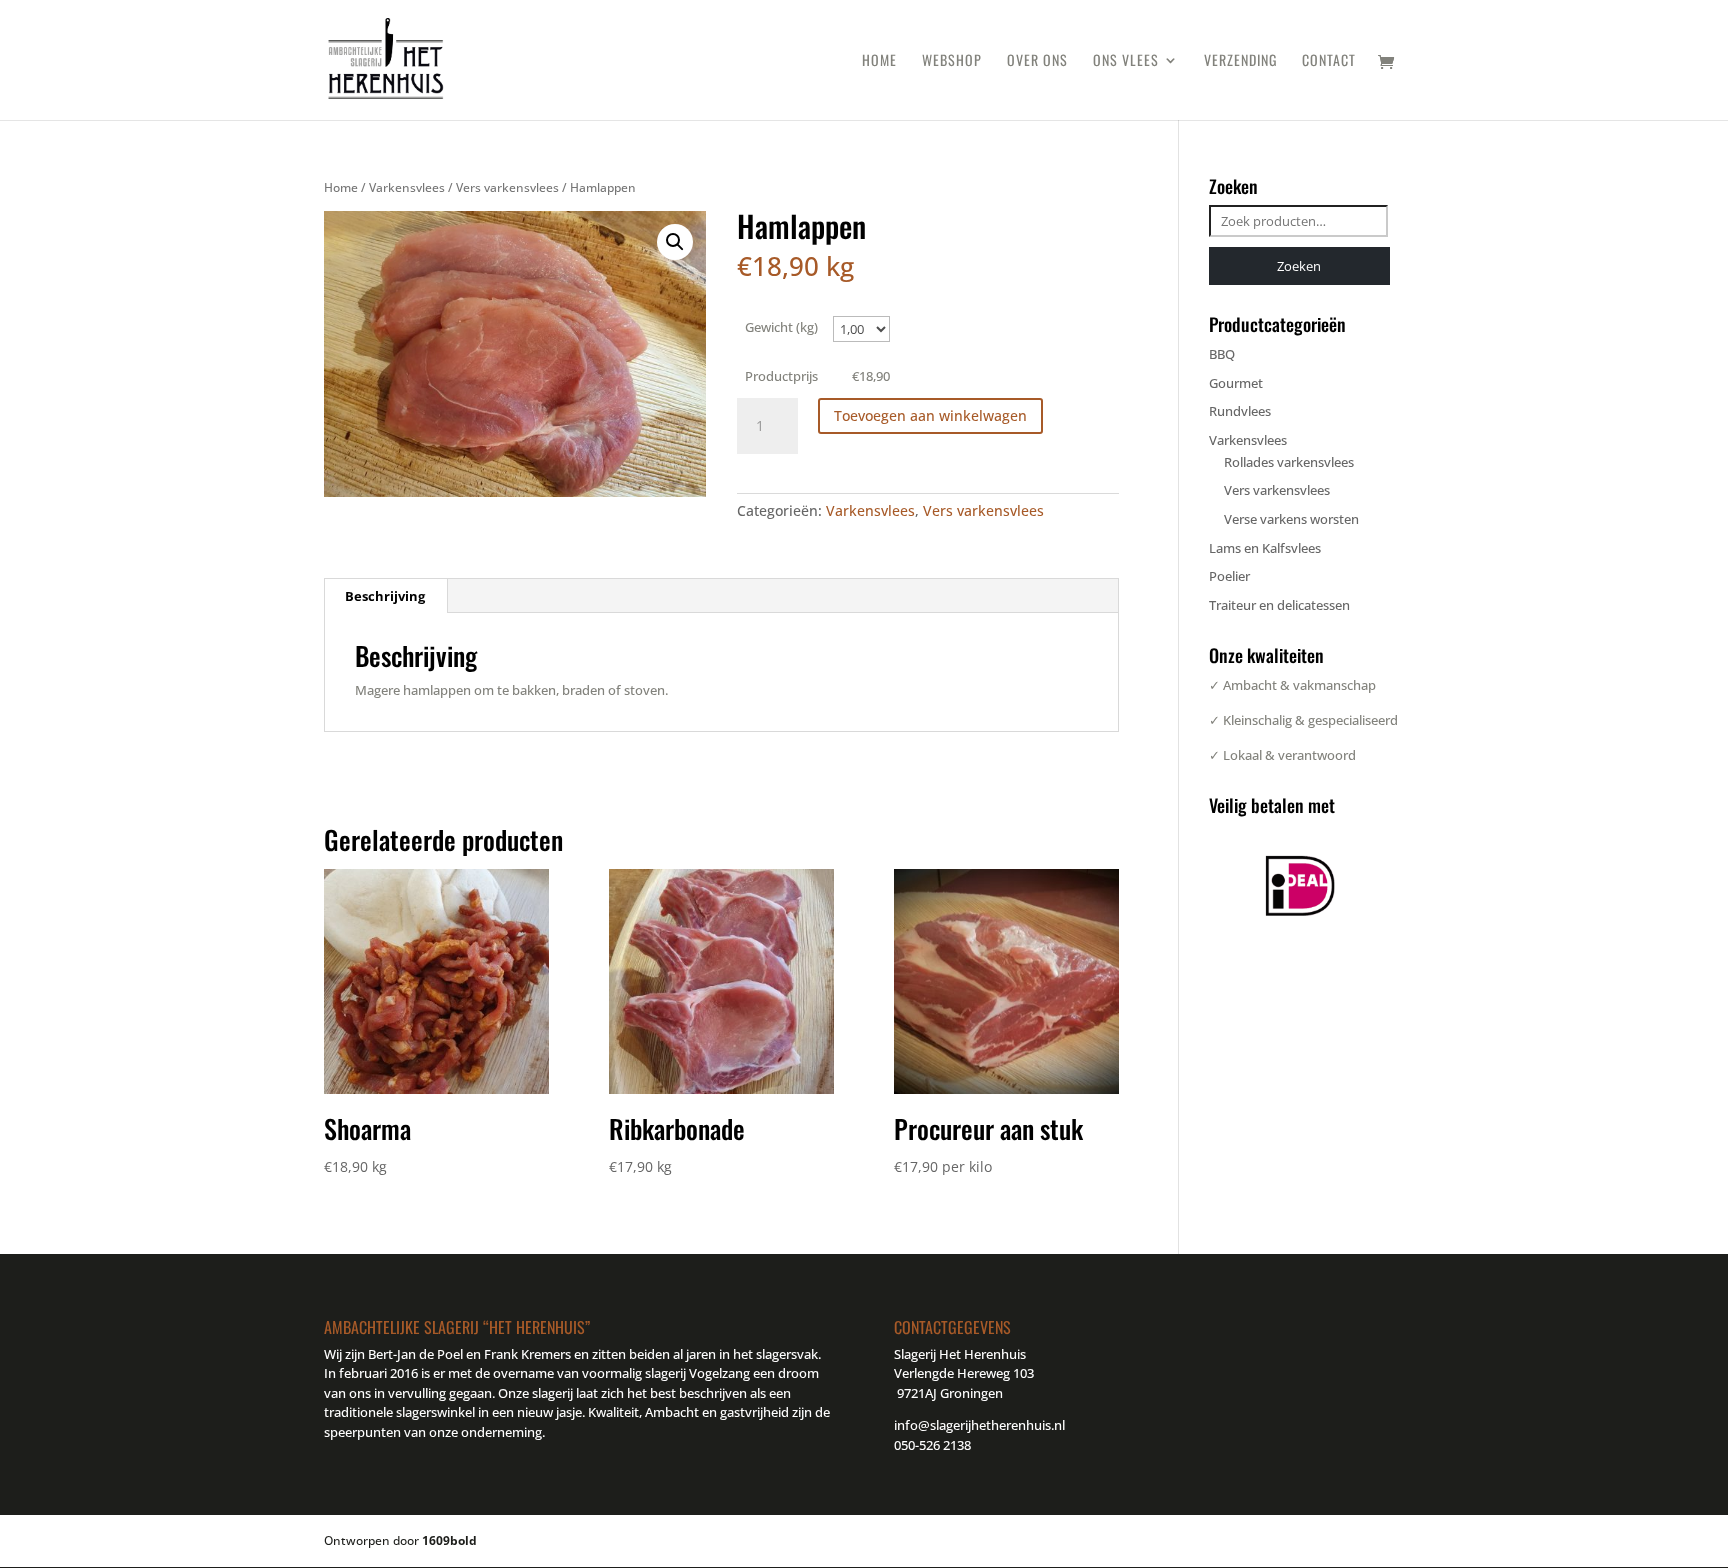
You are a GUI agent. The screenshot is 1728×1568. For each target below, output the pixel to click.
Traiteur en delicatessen (1279, 605)
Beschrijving (385, 596)
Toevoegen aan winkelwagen (930, 415)
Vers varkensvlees (507, 187)
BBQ (1222, 354)
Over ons (1037, 61)
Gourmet (1236, 383)
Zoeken (1299, 266)
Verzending (1240, 61)
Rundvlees (1240, 411)
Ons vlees (1126, 61)
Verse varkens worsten (1291, 519)
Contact (1329, 61)
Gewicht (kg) (781, 327)
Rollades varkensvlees (1289, 462)
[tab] (385, 596)
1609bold (449, 1540)
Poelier (1229, 576)
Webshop (952, 61)
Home (879, 61)
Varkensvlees (407, 187)
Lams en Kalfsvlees (1265, 548)
